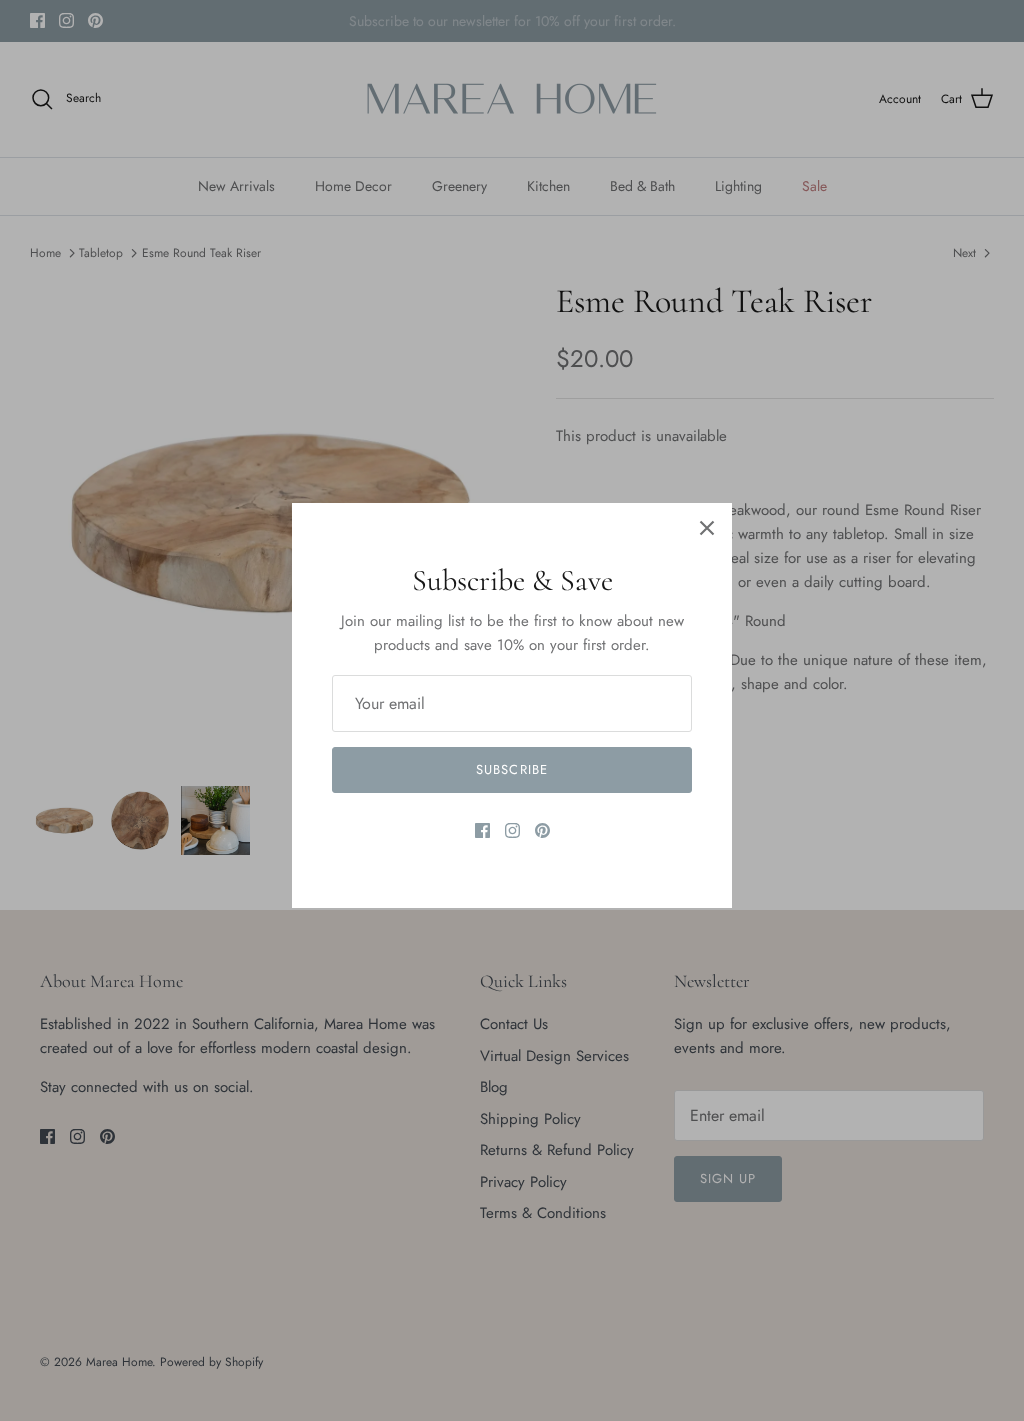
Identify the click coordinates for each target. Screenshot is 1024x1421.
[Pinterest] (542, 830)
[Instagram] (512, 830)
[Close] (707, 528)
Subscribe (511, 769)
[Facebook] (482, 830)
